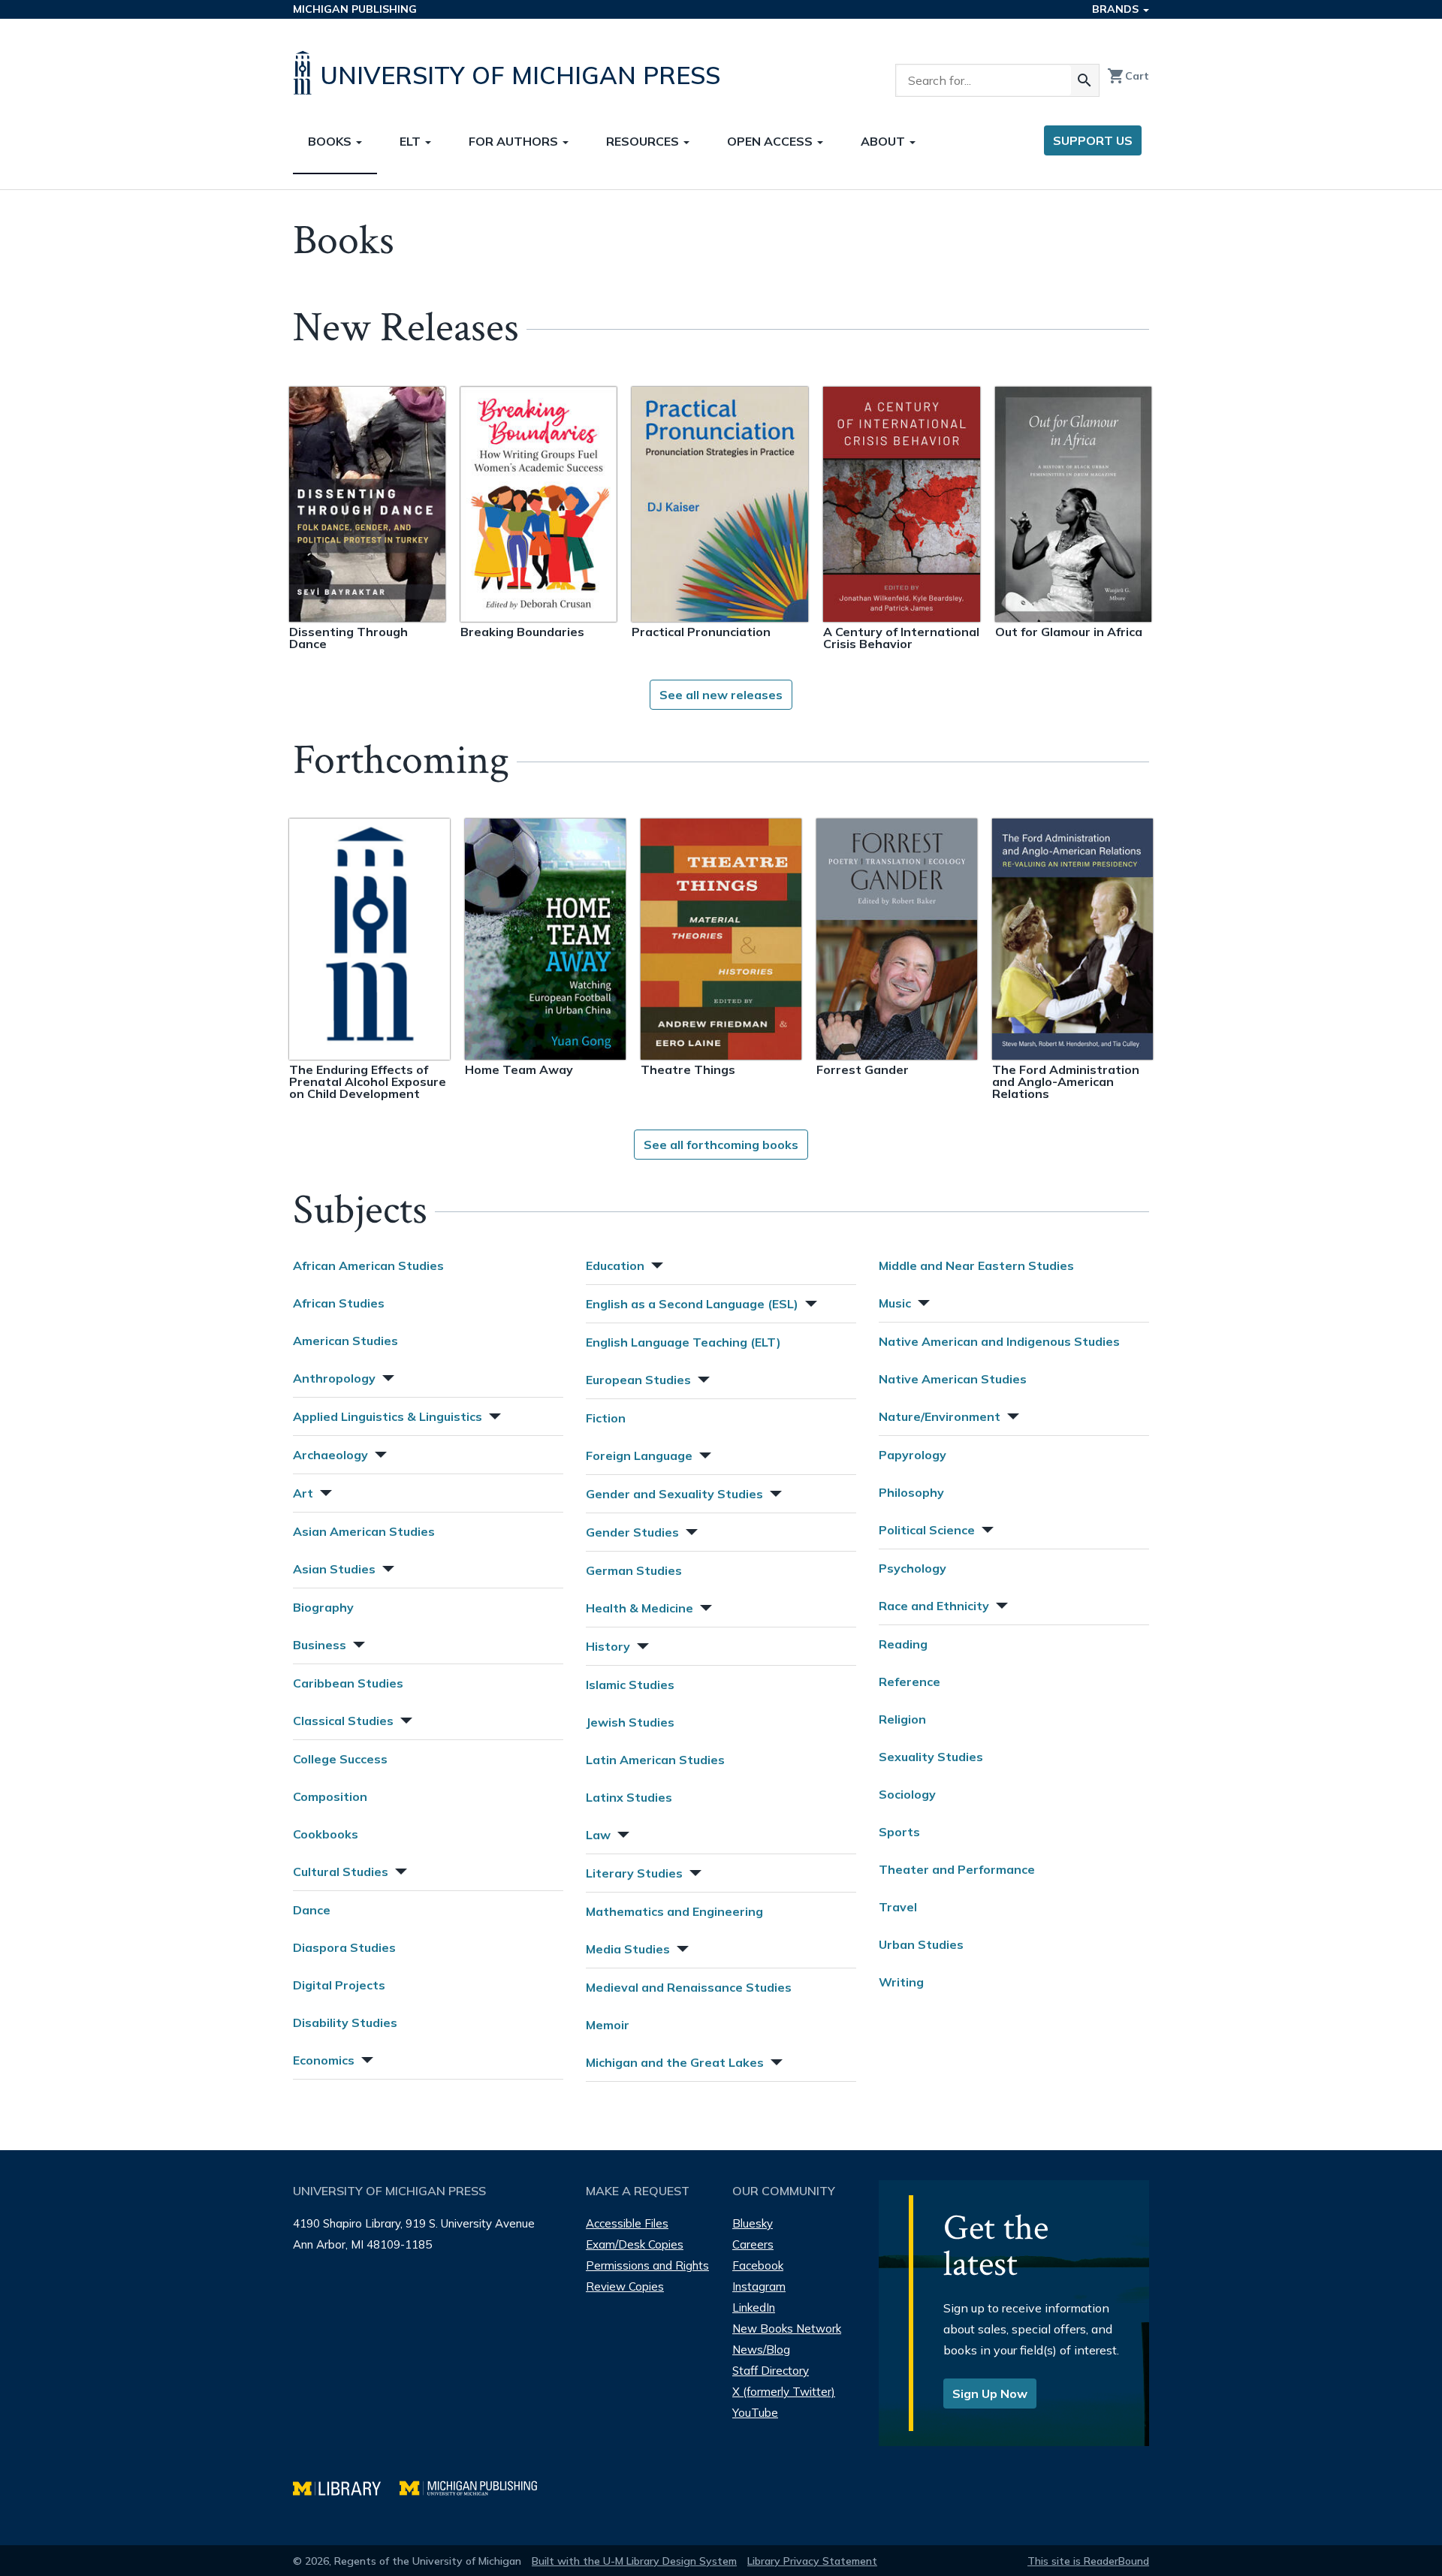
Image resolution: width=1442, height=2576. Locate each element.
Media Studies (628, 1949)
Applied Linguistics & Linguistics (388, 1416)
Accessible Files (627, 2223)
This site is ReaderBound (1088, 2561)
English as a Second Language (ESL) (692, 1304)
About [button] (884, 141)
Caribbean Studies (348, 1683)
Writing (901, 1982)
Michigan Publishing (355, 9)
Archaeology (330, 1455)
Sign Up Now (990, 2394)
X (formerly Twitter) (784, 2392)
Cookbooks (326, 1834)
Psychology (913, 1568)
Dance (312, 1910)
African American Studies (368, 1265)
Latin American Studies (655, 1760)
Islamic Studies (630, 1685)
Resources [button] (644, 141)
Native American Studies (953, 1379)
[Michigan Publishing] (476, 2486)
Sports (899, 1832)
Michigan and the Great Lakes (675, 2062)
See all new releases (721, 695)
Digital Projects (339, 1985)
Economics (324, 2060)
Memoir (608, 2025)
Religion (902, 1719)
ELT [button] (412, 141)
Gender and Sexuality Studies (674, 1494)
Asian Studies (334, 1569)
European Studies (638, 1380)
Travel (898, 1907)
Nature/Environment (940, 1416)
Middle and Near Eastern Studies (976, 1265)
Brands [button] (1117, 9)
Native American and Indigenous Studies (999, 1341)
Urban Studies (921, 1944)
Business (320, 1645)
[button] (387, 1376)
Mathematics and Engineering (674, 1911)
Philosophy (911, 1492)
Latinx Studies (629, 1797)
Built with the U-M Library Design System (634, 2561)
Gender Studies (632, 1532)
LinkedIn (754, 2308)
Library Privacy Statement (812, 2561)
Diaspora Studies (344, 1947)
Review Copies (625, 2286)
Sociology (907, 1794)
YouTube (755, 2413)
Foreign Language (639, 1455)
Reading (903, 1644)
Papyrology (913, 1455)
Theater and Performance (957, 1869)
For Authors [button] (515, 141)
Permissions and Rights (647, 2265)
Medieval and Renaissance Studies (689, 1987)
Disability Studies (345, 2022)
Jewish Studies (630, 1722)
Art (303, 1493)
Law (598, 1835)
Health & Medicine (640, 1608)
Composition (330, 1796)
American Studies (345, 1341)
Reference (910, 1682)
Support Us (1093, 140)
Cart (1128, 76)
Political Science (927, 1530)
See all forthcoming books (721, 1145)
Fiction (606, 1418)
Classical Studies (343, 1721)
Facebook (758, 2265)
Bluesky (753, 2223)
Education (615, 1265)
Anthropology (334, 1378)
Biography (323, 1607)
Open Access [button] (771, 141)
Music (895, 1303)
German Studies (634, 1570)
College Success (340, 1759)
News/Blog (761, 2350)
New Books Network (787, 2329)
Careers (753, 2244)
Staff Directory (771, 2371)
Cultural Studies (341, 1872)
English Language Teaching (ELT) (683, 1342)
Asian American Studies (364, 1531)
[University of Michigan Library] (346, 2486)
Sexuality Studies (931, 1757)
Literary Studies (634, 1873)
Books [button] (331, 141)
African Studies (339, 1303)
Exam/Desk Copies (635, 2244)
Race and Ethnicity (934, 1606)
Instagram (759, 2286)
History (608, 1646)
